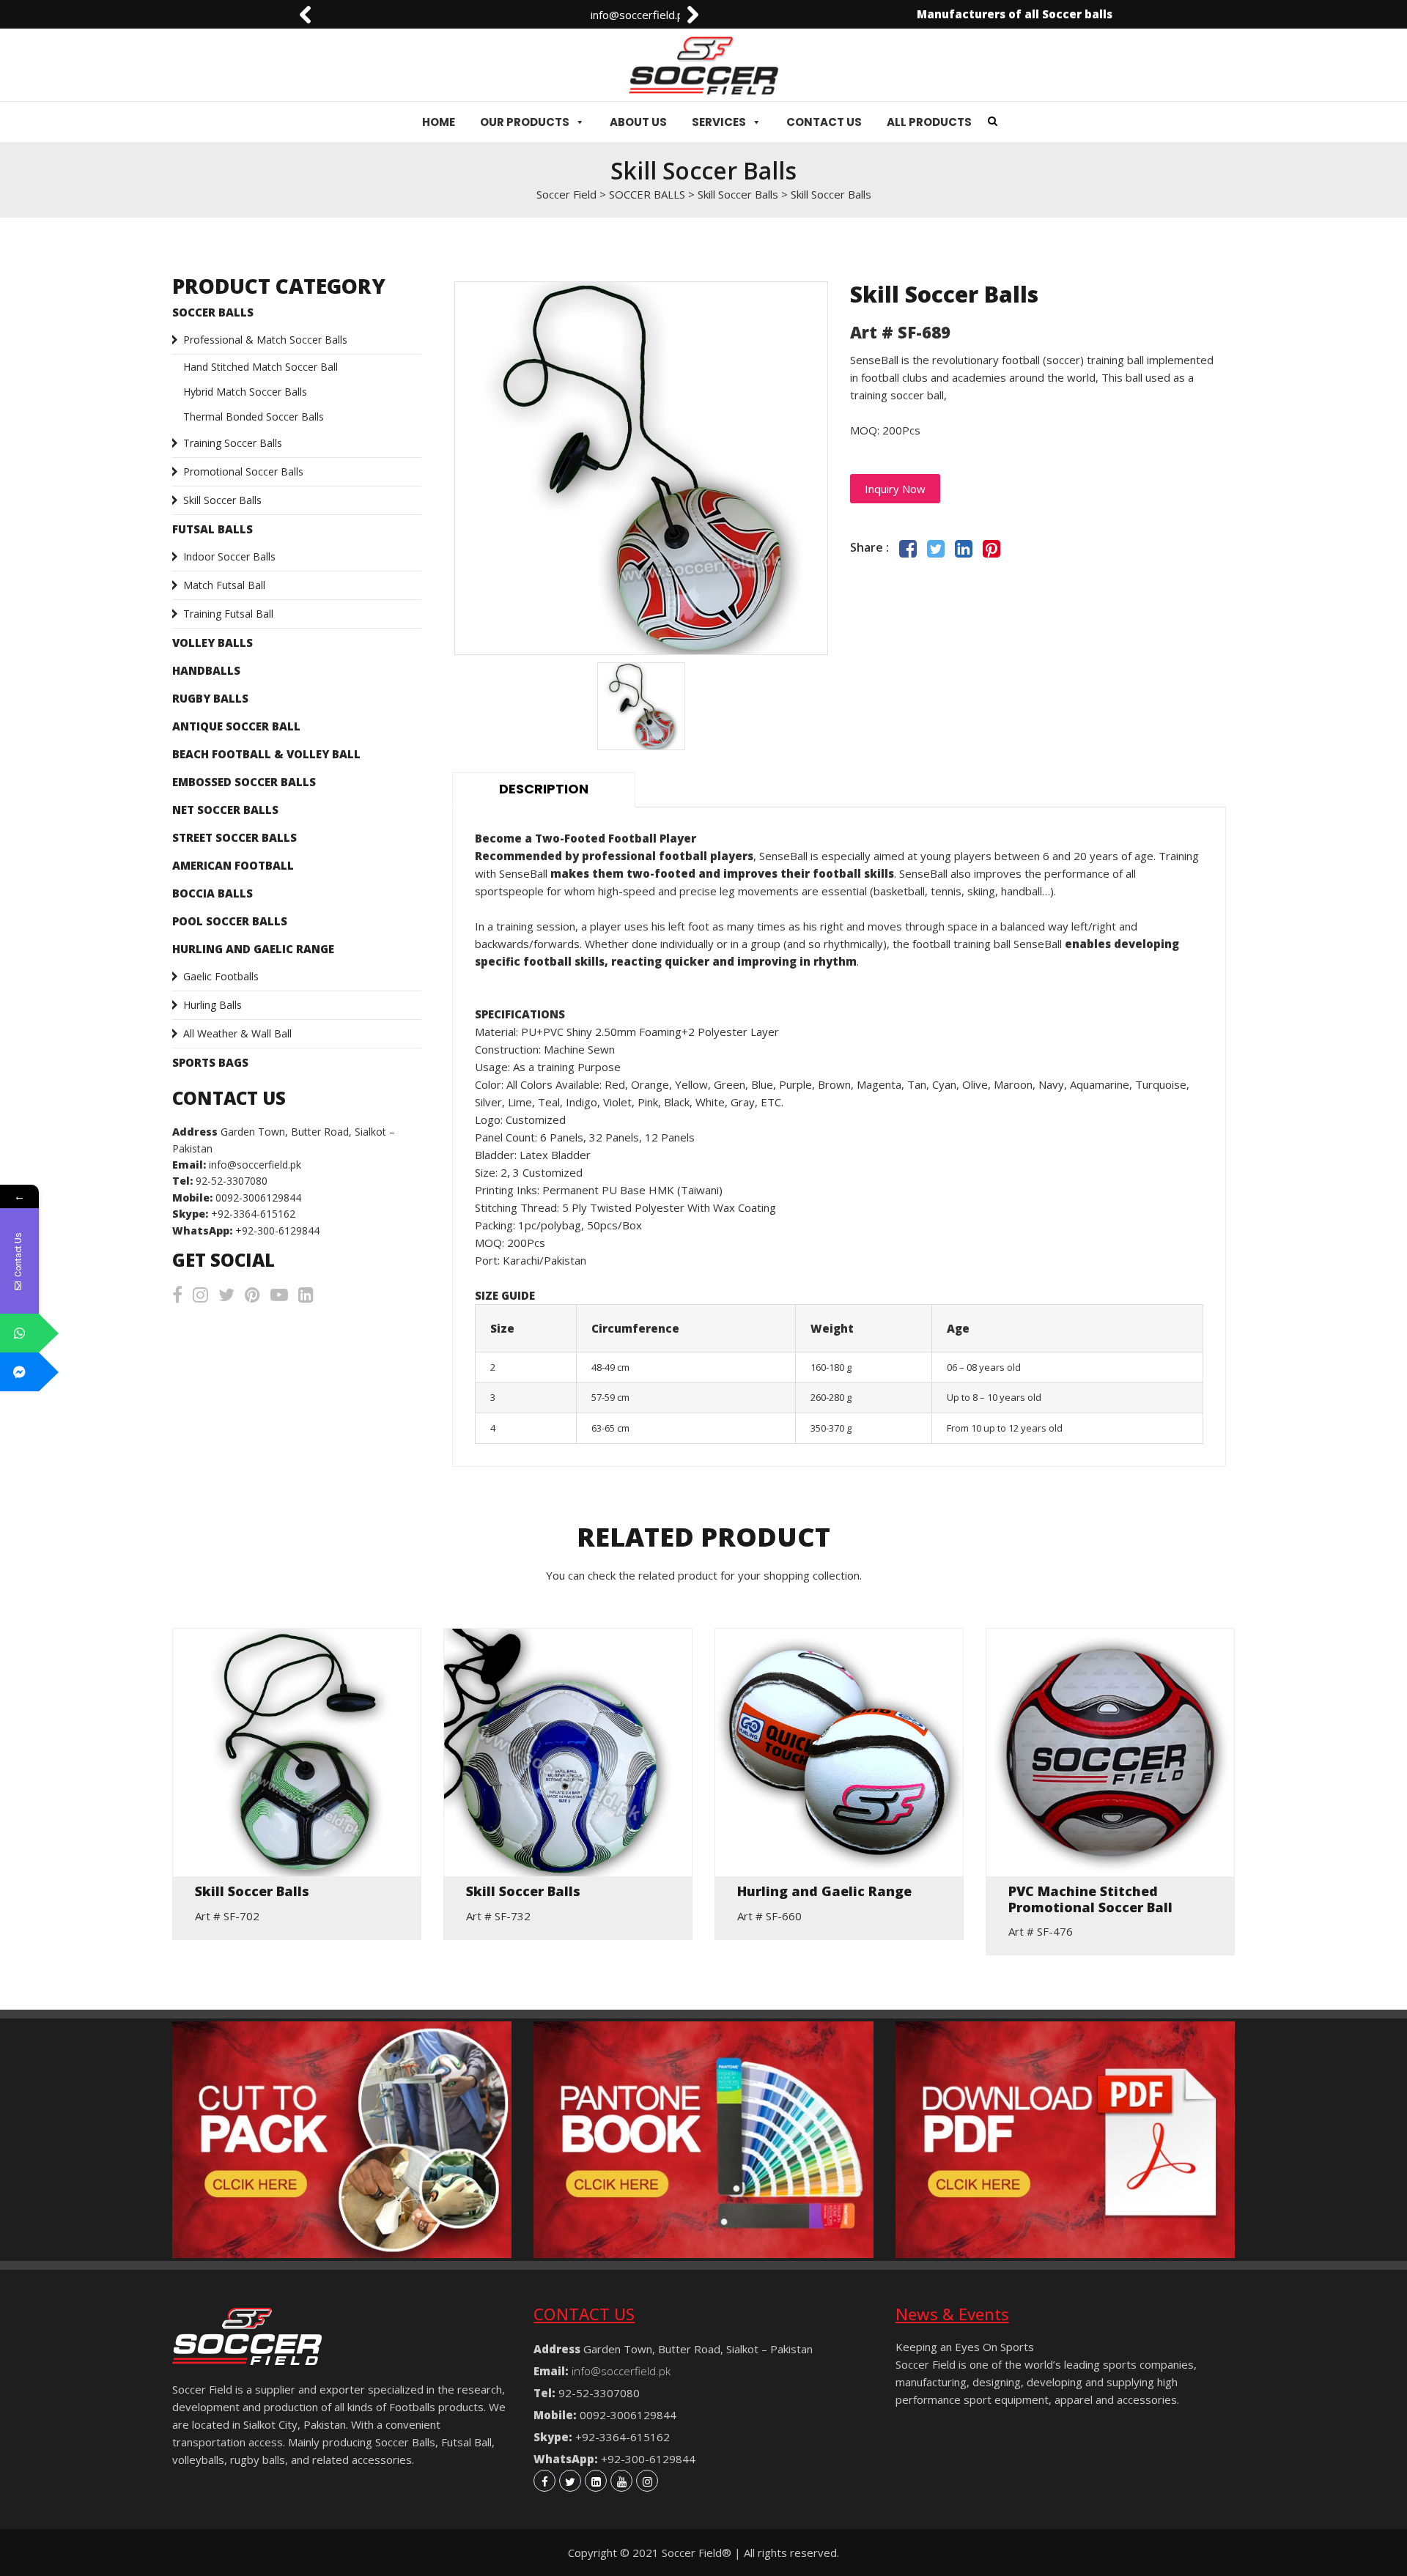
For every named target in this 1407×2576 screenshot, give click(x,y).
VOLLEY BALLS (213, 643)
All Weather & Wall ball (237, 1033)
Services (719, 122)
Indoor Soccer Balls (229, 556)
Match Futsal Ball (224, 585)
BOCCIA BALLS (213, 893)
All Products (929, 122)
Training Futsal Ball (228, 614)
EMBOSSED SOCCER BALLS (244, 782)
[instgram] (647, 2481)
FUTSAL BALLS (213, 529)
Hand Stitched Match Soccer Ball (261, 367)
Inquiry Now (895, 489)
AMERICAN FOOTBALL (233, 865)
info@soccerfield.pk (367, 15)
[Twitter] (570, 2481)
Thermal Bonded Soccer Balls (254, 417)
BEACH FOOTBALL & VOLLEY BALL (266, 754)
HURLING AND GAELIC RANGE (253, 949)
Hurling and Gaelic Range (824, 1892)
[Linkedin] (596, 2481)
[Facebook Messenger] (19, 1372)
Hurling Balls (213, 1005)
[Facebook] (544, 2481)
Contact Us (824, 122)
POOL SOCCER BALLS (230, 921)
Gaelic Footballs (221, 976)
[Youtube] (621, 2481)
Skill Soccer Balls (222, 500)
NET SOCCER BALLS (225, 810)
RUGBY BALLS (210, 698)
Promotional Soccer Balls (243, 471)
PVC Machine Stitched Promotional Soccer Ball (1090, 1899)
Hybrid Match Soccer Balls (245, 392)
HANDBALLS (206, 670)
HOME (439, 122)
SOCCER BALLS (213, 312)
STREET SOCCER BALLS (234, 837)
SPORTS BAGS (210, 1062)
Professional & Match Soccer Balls (265, 340)
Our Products (525, 122)
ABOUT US (638, 122)
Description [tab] (544, 789)
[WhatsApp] (19, 1333)
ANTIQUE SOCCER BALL (236, 726)
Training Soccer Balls (233, 443)
